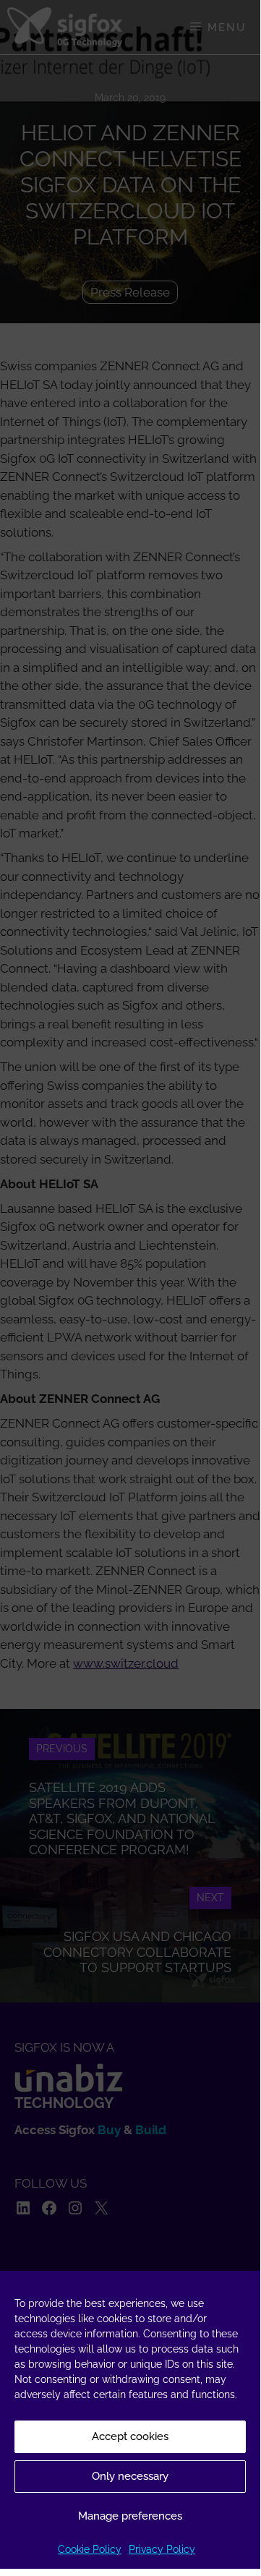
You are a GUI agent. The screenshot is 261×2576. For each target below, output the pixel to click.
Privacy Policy (162, 2549)
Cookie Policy (90, 2549)
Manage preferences (130, 2516)
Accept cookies (130, 2436)
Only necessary (130, 2476)
